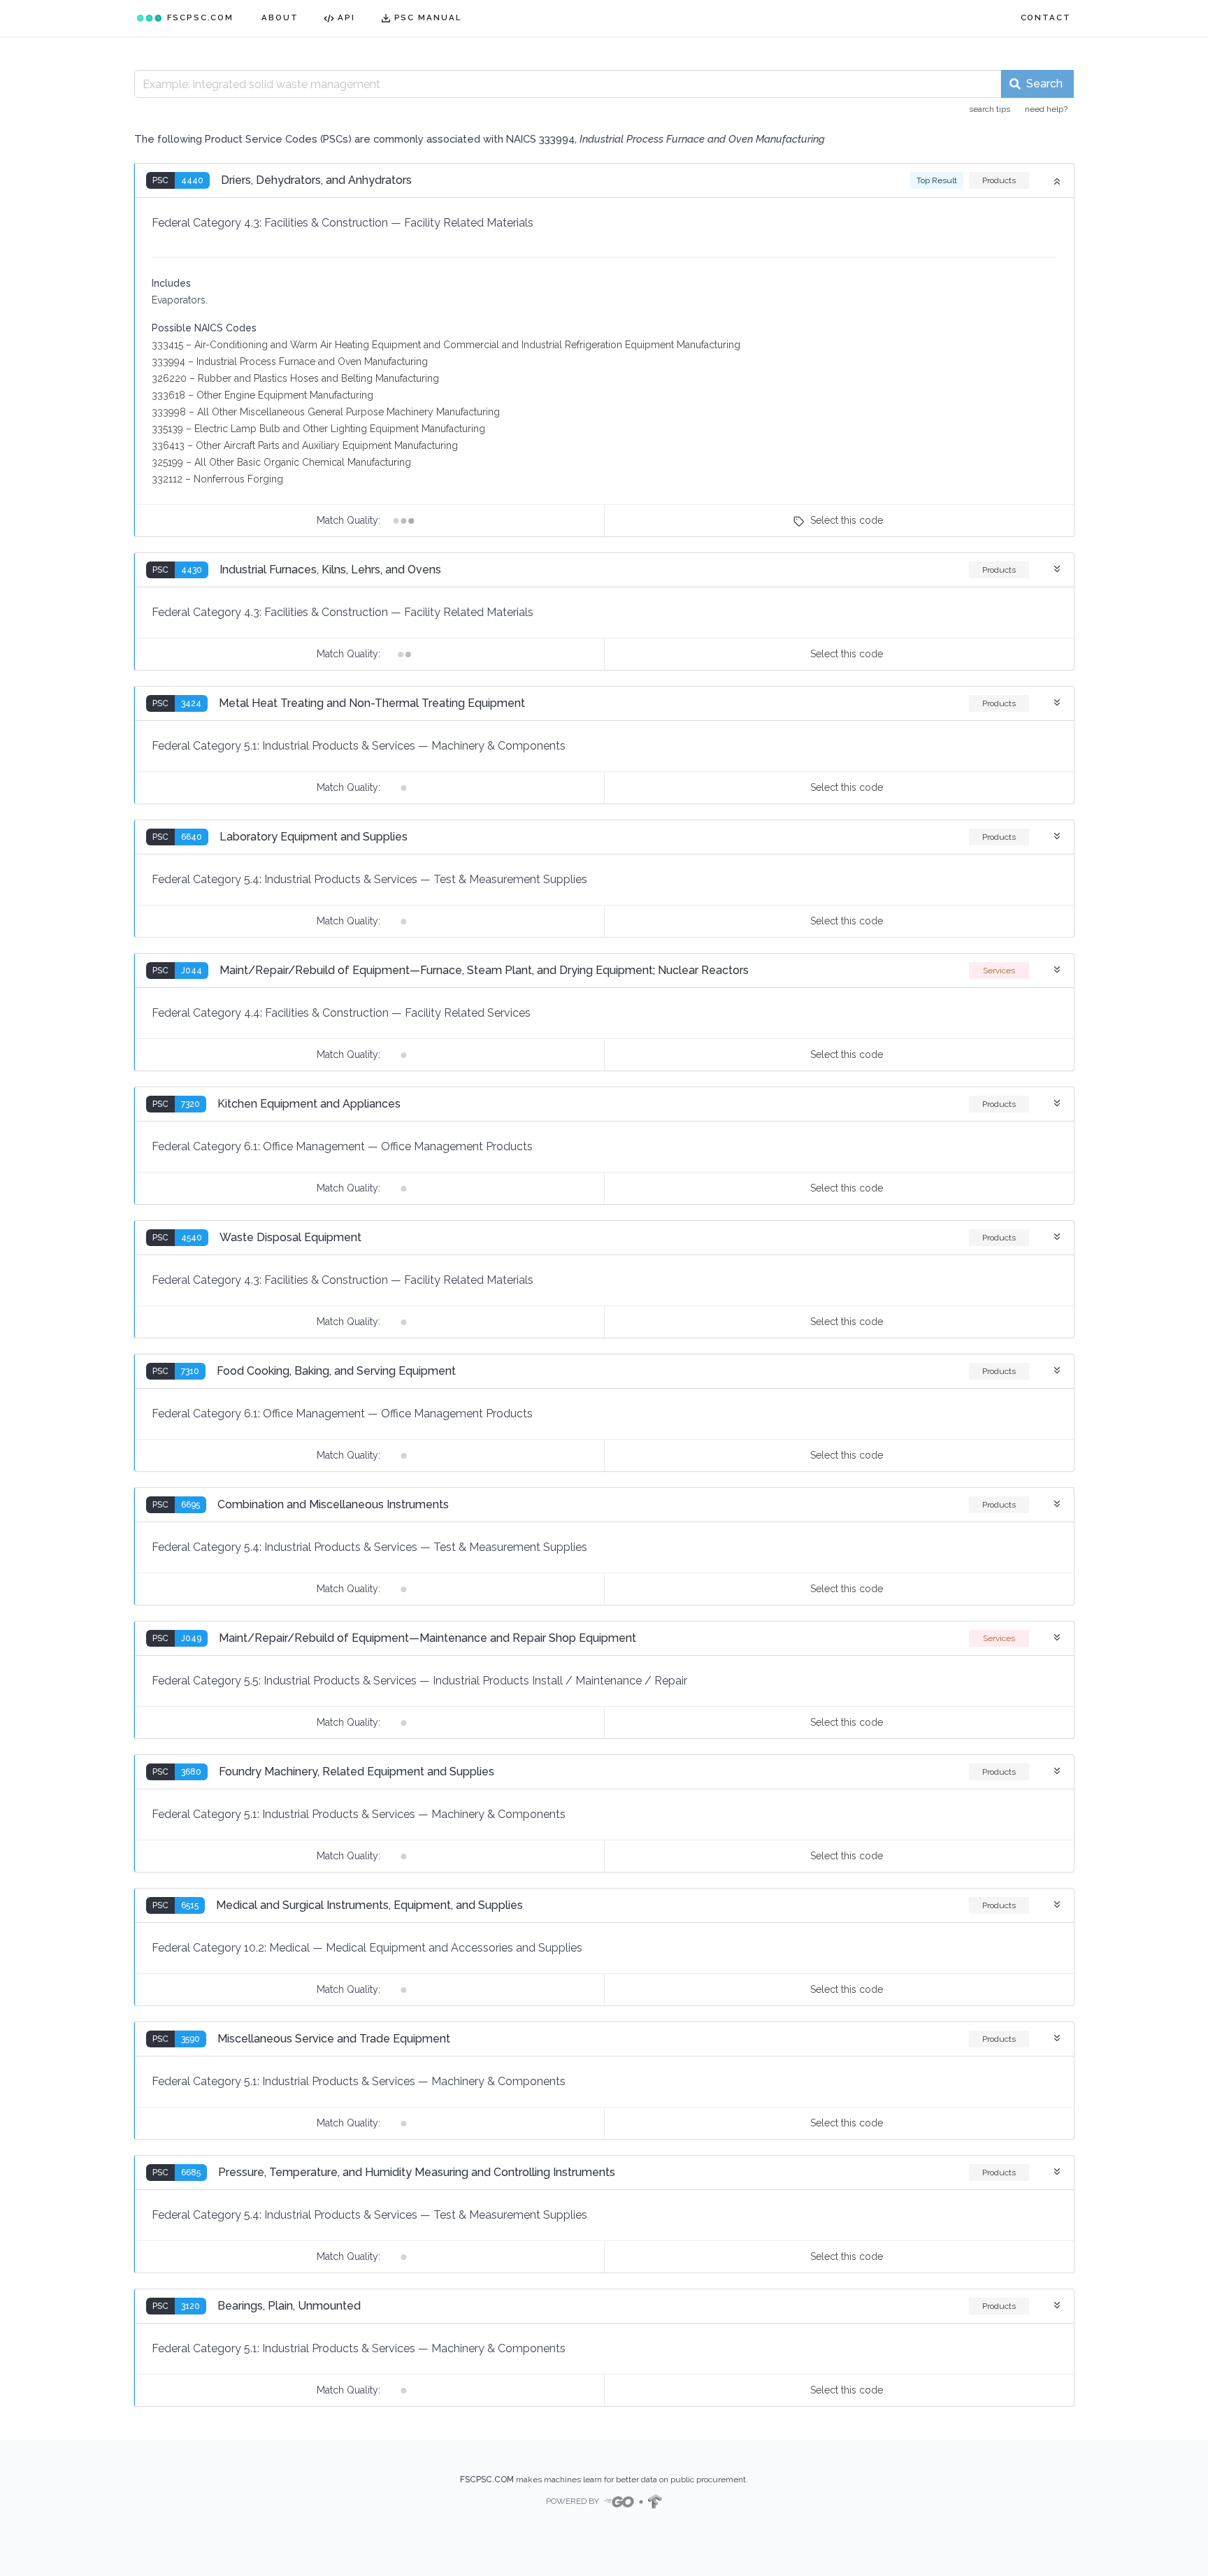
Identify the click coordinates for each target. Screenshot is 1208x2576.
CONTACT (1046, 17)
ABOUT (280, 17)
